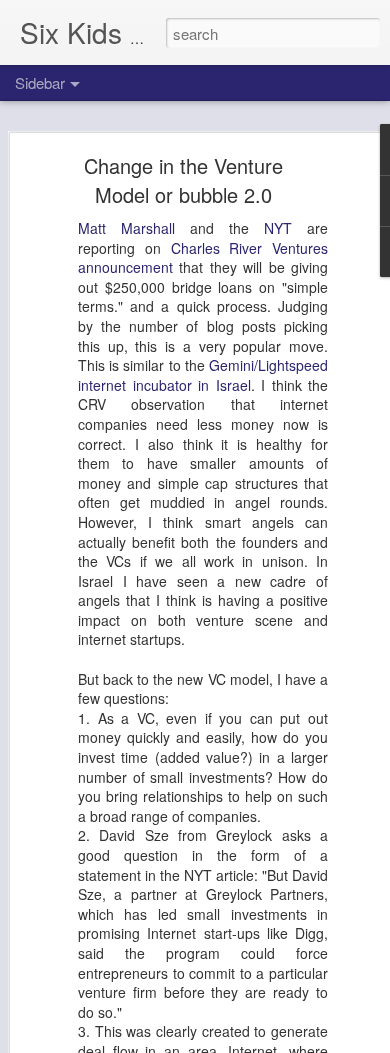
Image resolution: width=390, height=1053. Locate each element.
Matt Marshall (126, 228)
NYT (278, 228)
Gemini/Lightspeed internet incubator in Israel (203, 375)
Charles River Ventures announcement (203, 258)
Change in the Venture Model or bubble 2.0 (183, 180)
